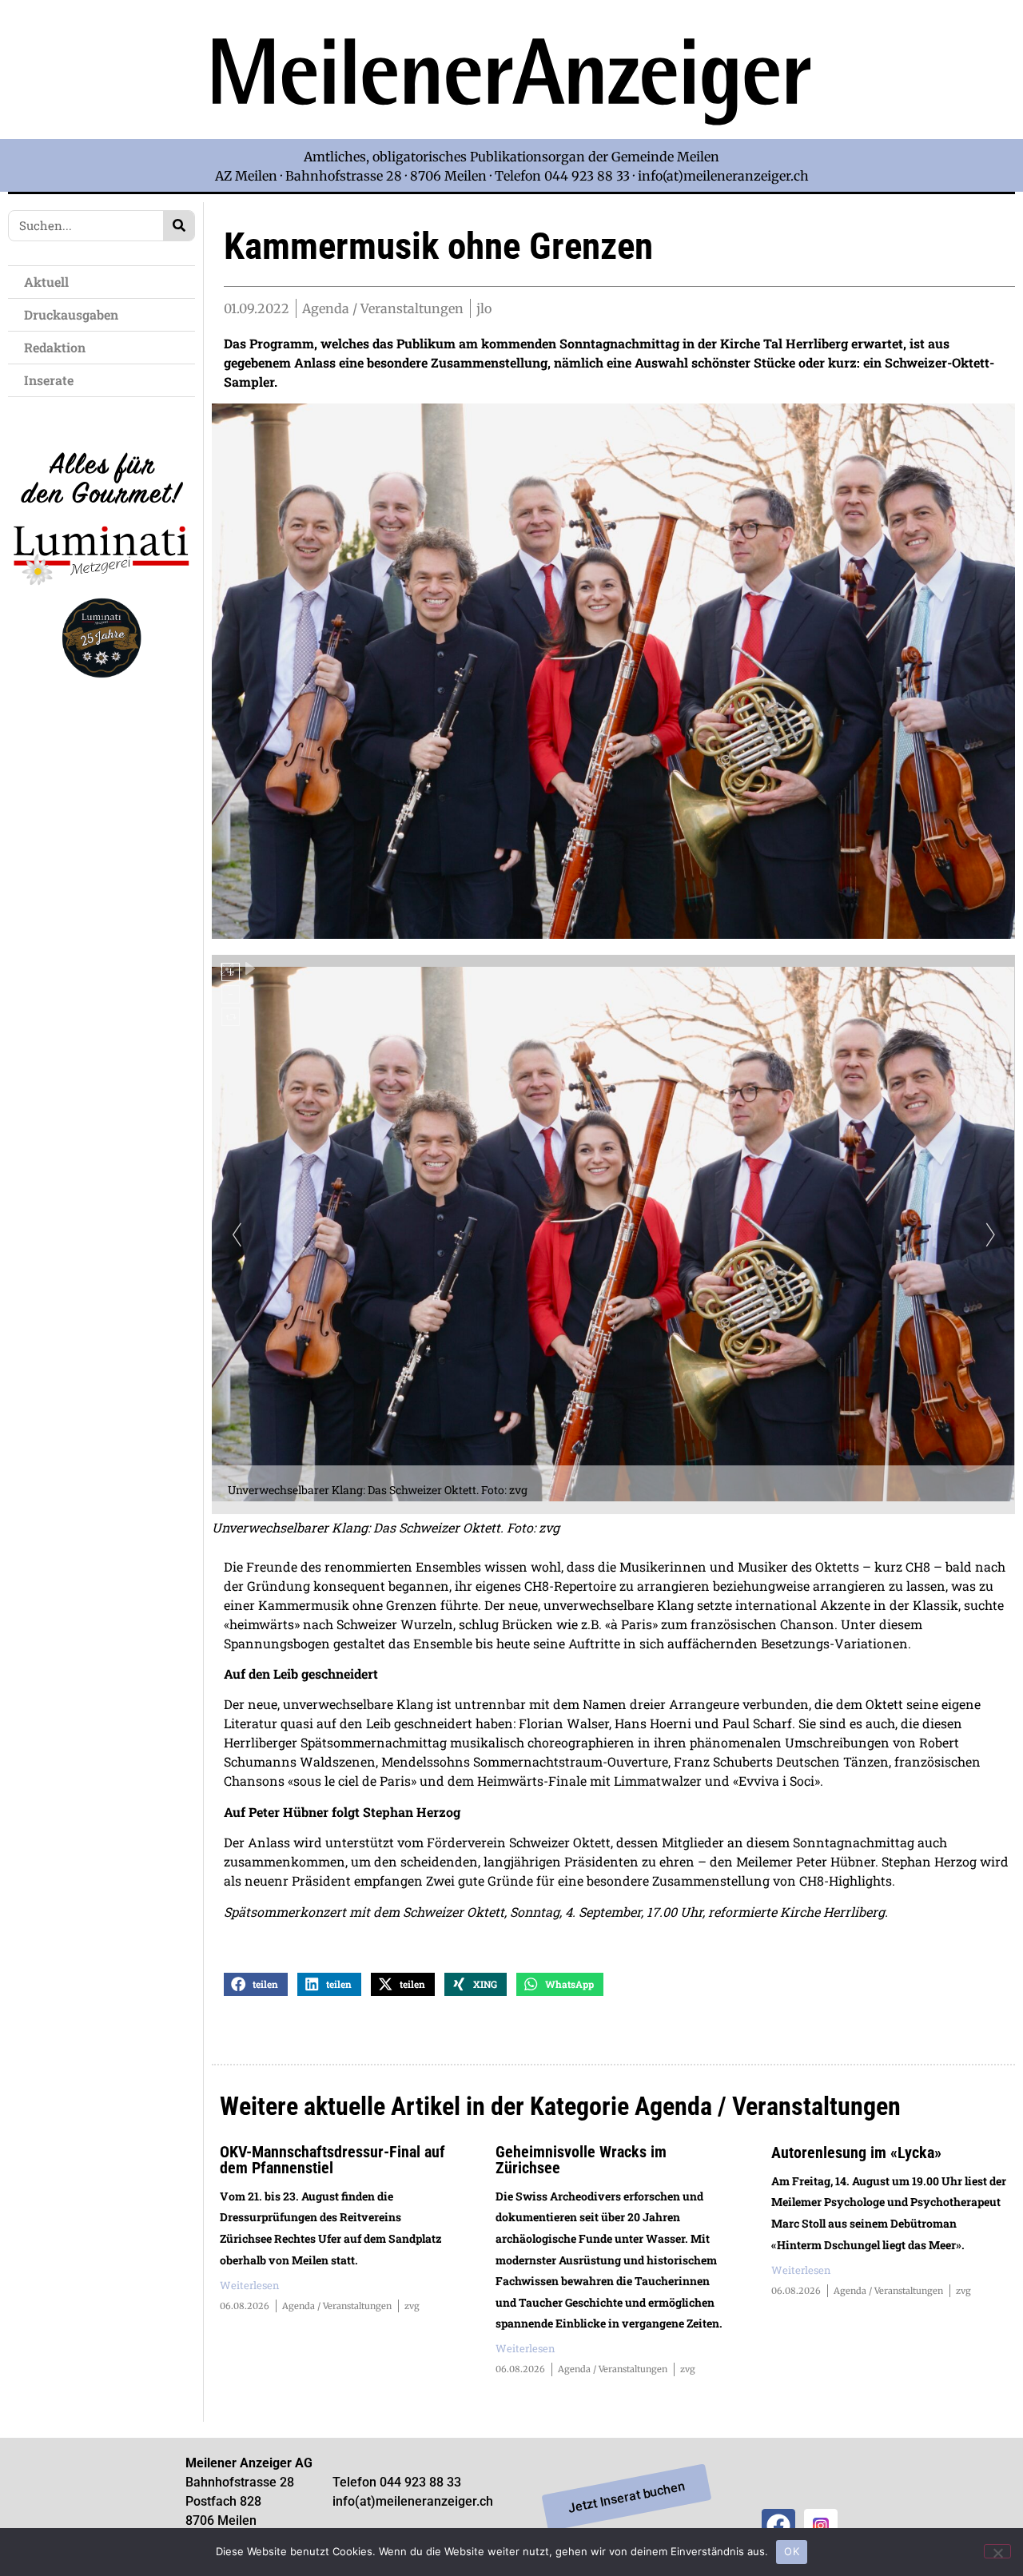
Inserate (49, 380)
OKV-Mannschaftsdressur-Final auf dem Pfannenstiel (332, 2160)
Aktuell (46, 282)
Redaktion (55, 347)
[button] (256, 1984)
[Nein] (997, 2551)
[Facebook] (778, 2526)
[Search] (179, 226)
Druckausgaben (71, 314)
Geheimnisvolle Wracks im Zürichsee (581, 2160)
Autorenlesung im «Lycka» (856, 2153)
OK (792, 2551)
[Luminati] (102, 690)
